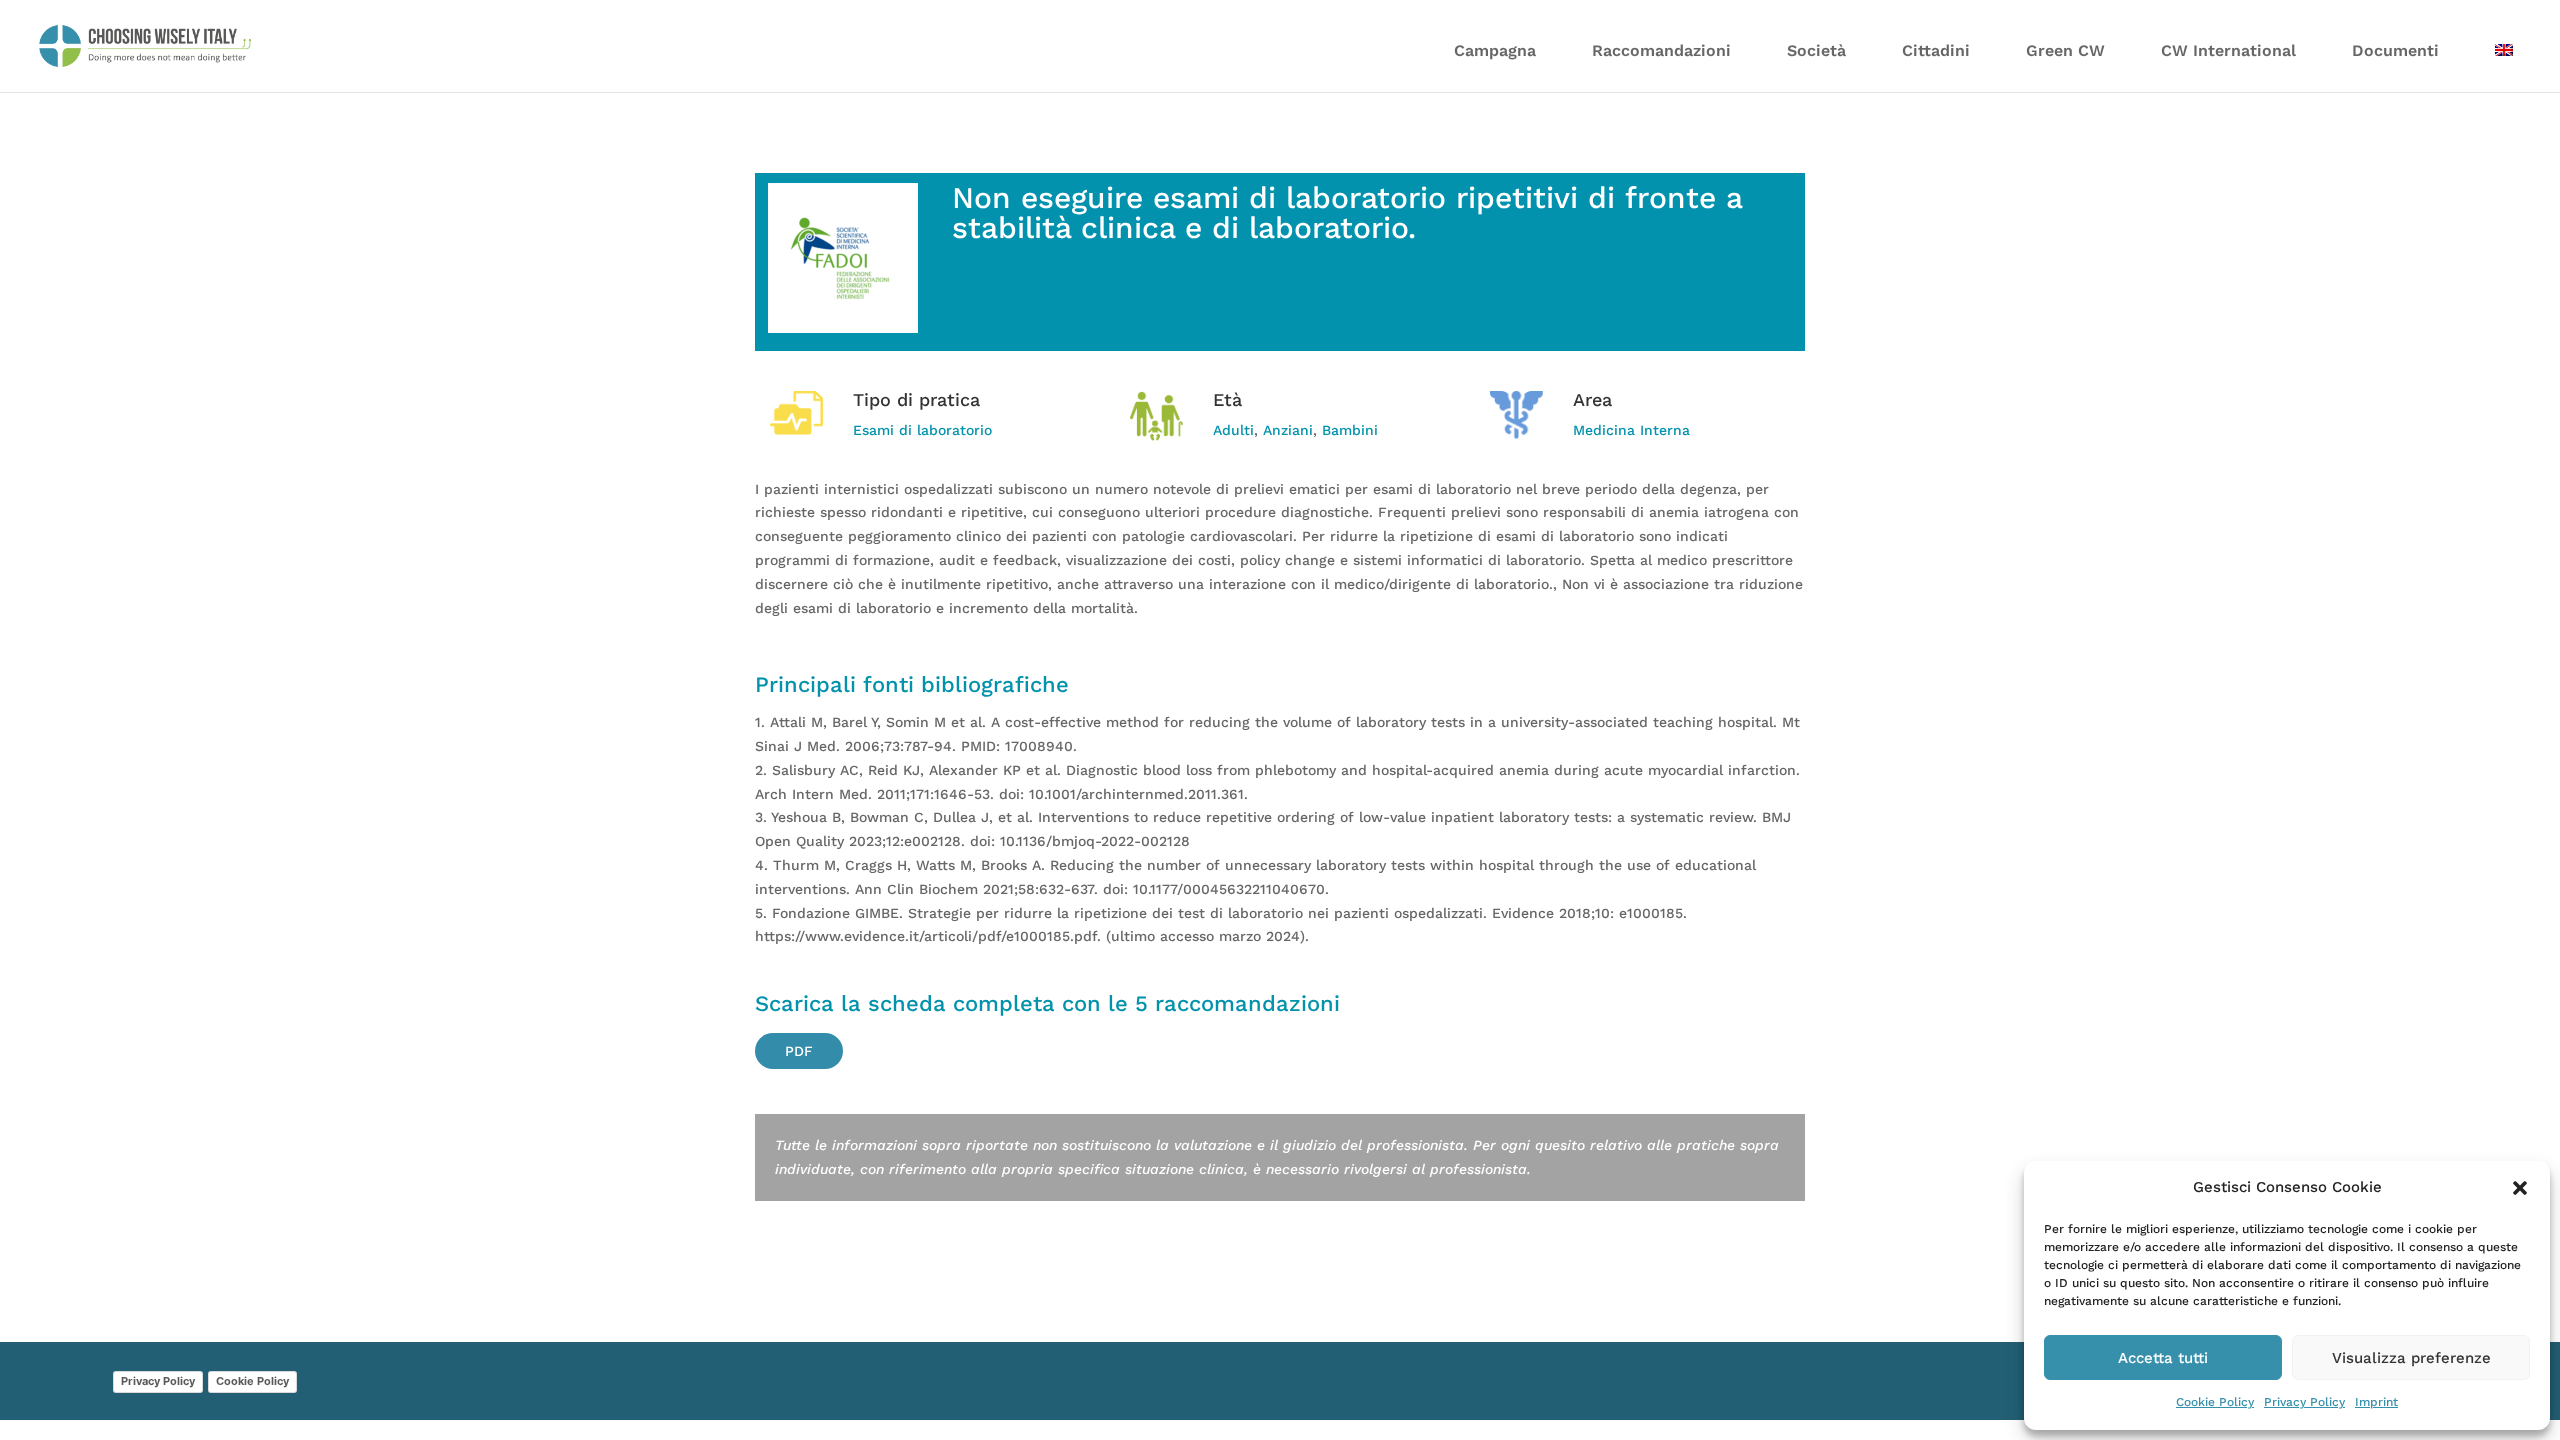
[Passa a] (2504, 62)
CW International (2228, 50)
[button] (2520, 1188)
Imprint (2376, 1402)
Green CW (2065, 50)
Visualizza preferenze (2411, 1358)
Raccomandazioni (1661, 50)
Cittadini (1936, 50)
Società (1816, 50)
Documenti (2395, 50)
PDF (799, 1051)
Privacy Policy (2304, 1402)
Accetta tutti (2163, 1358)
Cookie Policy (2215, 1402)
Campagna (1495, 50)
